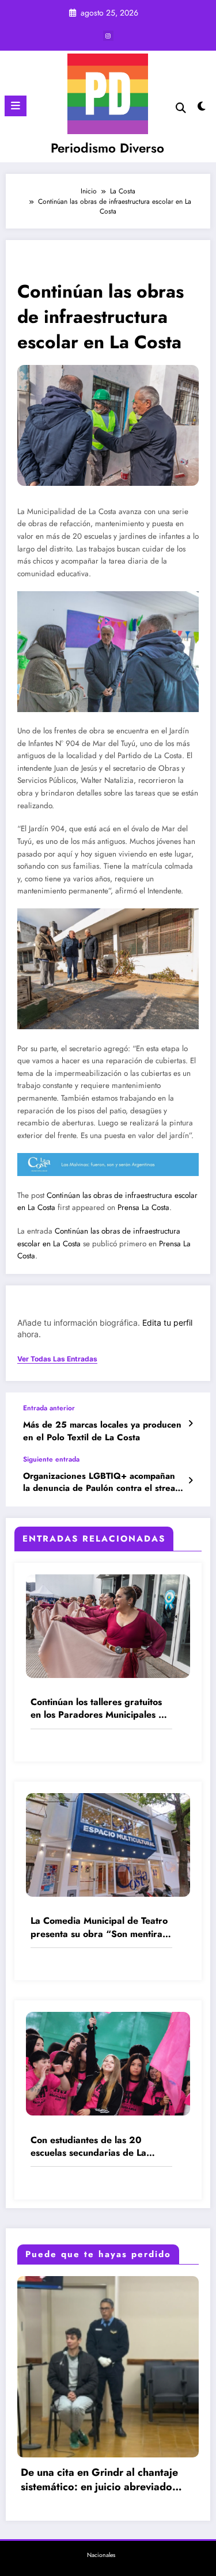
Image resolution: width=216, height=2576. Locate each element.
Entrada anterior (49, 1408)
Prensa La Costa (143, 1207)
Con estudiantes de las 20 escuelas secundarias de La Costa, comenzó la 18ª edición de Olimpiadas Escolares (101, 2147)
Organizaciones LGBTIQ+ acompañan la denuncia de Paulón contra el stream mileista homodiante (103, 1483)
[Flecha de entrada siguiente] (190, 1481)
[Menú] (16, 106)
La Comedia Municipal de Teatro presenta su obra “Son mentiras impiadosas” (99, 1928)
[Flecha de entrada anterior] (190, 1424)
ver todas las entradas (57, 1359)
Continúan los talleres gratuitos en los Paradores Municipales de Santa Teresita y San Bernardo (100, 1709)
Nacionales (101, 2555)
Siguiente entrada (51, 1459)
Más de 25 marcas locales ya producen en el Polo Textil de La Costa (102, 1431)
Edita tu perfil (167, 1323)
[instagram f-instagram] (108, 36)
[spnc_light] (202, 109)
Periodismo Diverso (107, 148)
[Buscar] (181, 108)
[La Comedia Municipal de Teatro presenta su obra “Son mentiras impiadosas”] (108, 1844)
